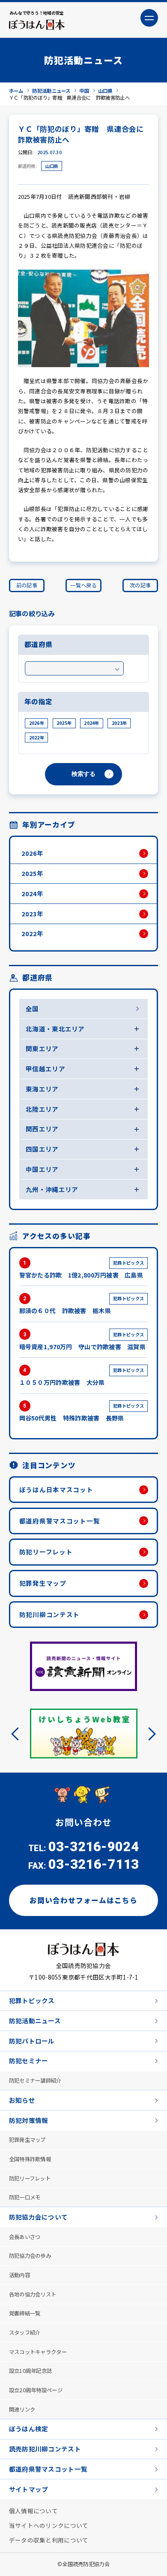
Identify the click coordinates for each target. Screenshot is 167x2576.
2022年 (37, 738)
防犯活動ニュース (35, 2020)
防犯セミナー (29, 2060)
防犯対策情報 (29, 2120)
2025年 (64, 723)
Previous (18, 1734)
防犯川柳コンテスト (50, 1614)
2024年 (91, 723)
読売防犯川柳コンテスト (45, 2448)
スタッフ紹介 (25, 2332)
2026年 (37, 723)
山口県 (52, 166)
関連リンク (22, 2409)
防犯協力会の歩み (30, 2255)
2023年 (119, 723)
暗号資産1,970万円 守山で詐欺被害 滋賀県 (82, 1341)
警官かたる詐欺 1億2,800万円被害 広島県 (82, 1269)
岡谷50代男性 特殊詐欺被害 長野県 (82, 1412)
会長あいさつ (25, 2236)
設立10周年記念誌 (31, 2370)
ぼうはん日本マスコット (56, 1489)
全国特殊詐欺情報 (30, 2159)
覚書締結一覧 (25, 2313)
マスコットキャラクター (38, 2351)
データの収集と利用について (49, 2540)
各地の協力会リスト (33, 2294)
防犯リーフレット (46, 1552)
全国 (32, 1008)
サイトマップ (29, 2489)
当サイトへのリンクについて (49, 2525)
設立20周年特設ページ (36, 2390)
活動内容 (19, 2275)
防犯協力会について (39, 2216)
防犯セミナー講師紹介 (35, 2080)
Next (149, 1734)
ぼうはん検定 (29, 2428)
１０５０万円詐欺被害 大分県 (82, 1377)
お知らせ (22, 2100)
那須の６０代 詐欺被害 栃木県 (82, 1305)
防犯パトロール (32, 2040)
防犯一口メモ (25, 2197)
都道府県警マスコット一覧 (60, 1521)
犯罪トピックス (32, 2000)
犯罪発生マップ (43, 1583)
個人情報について (33, 2510)
